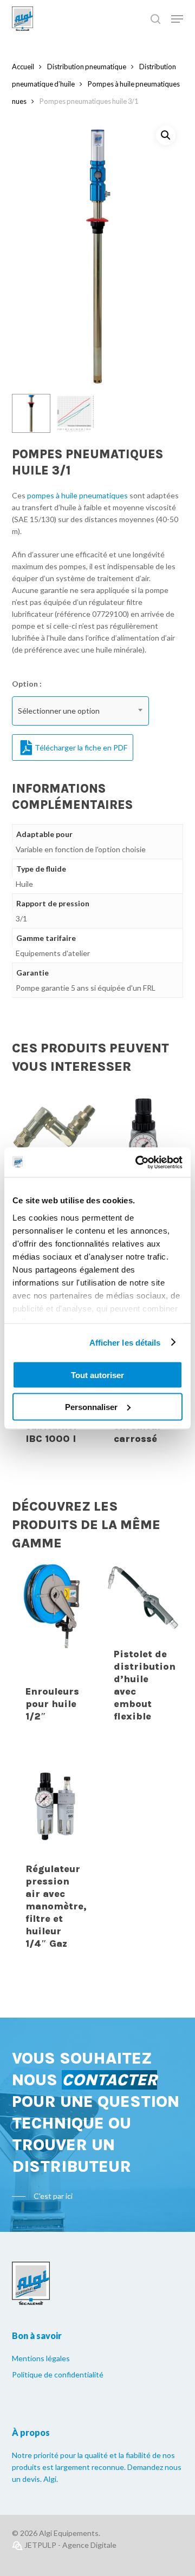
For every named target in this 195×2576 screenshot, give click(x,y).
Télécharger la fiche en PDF (81, 747)
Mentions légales (41, 2358)
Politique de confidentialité (58, 2374)
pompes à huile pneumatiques (77, 495)
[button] (166, 135)
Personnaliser (91, 1406)
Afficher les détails (125, 1342)
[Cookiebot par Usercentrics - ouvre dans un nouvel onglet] (138, 1162)
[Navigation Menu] (177, 19)
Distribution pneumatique (87, 67)
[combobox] (80, 711)
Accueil (23, 67)
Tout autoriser (97, 1375)
